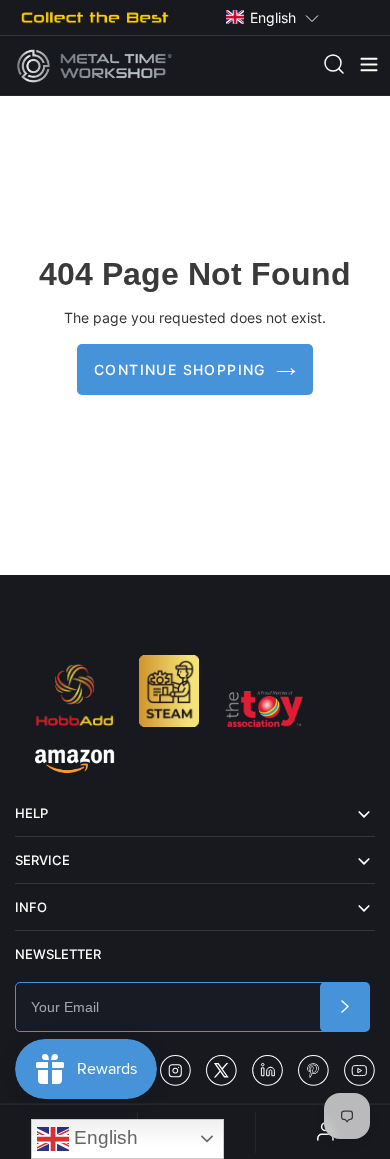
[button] (272, 17)
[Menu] (359, 65)
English (103, 1137)
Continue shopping (180, 369)
